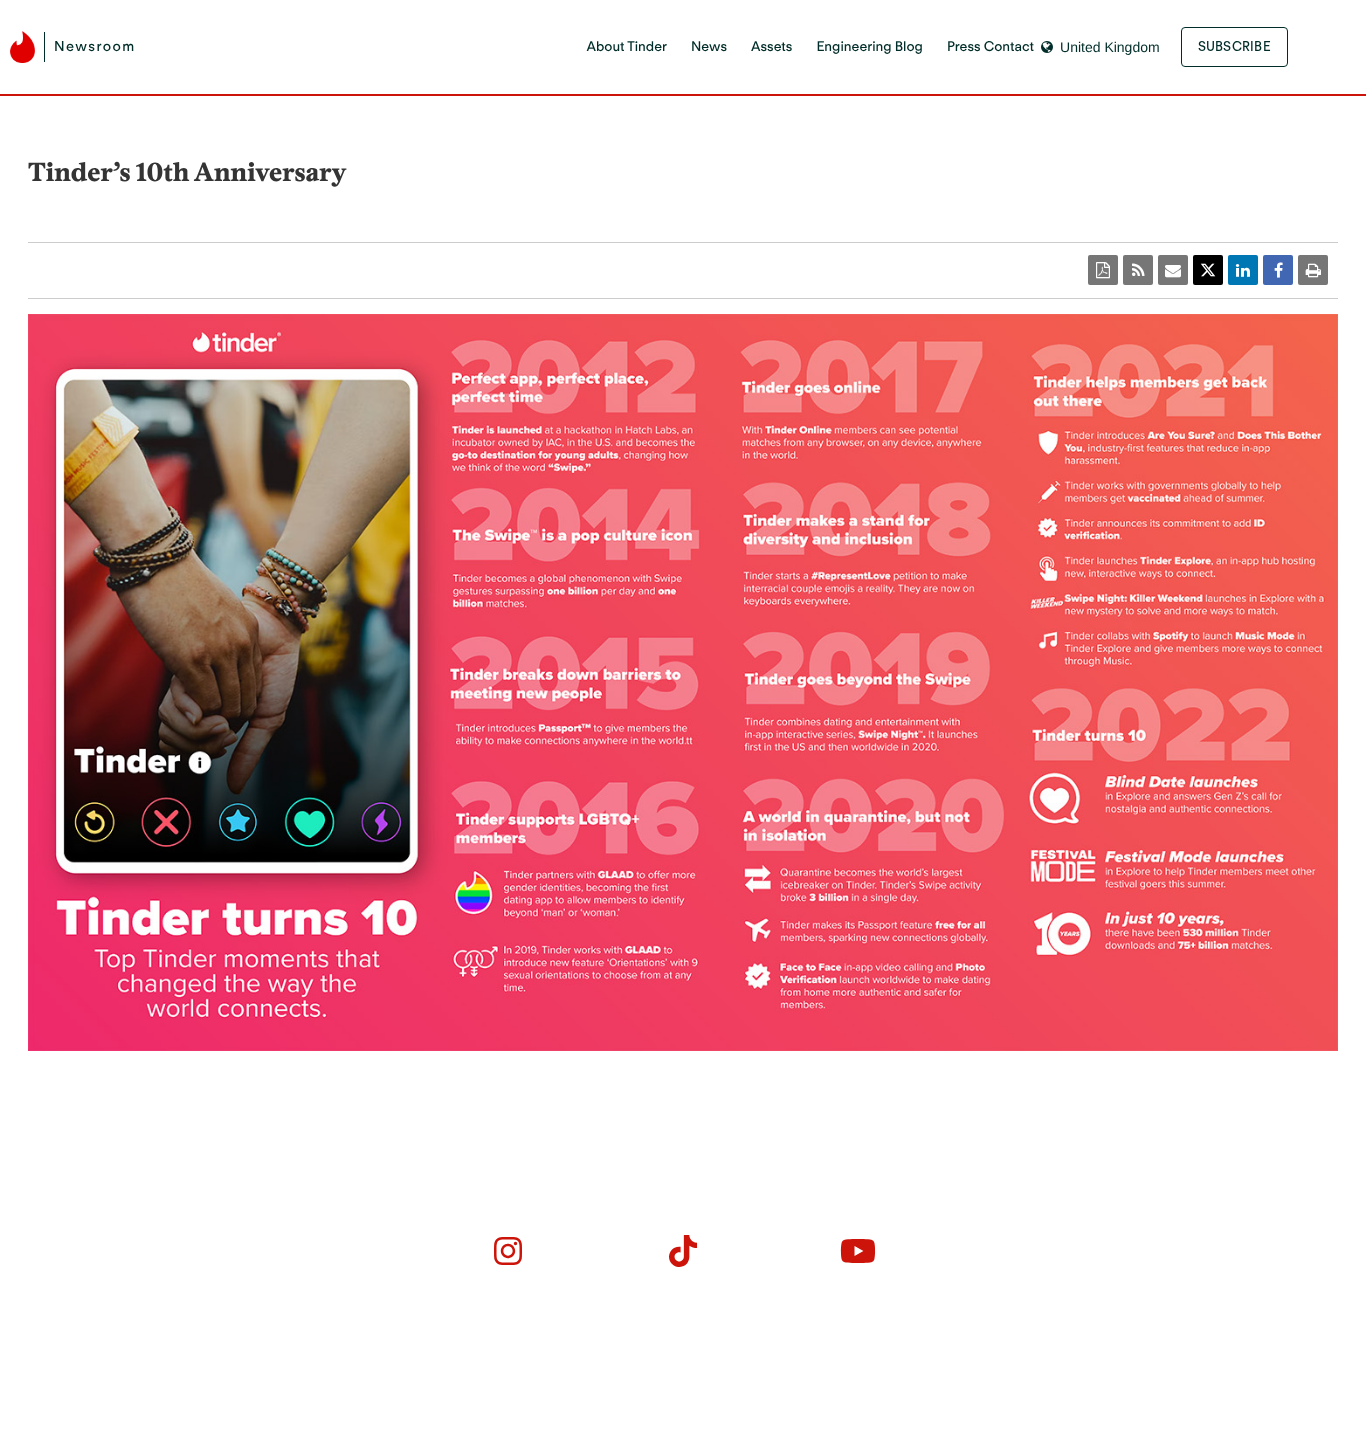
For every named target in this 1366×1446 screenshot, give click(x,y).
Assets (771, 47)
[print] (1313, 270)
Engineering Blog (869, 47)
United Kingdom (1110, 47)
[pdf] (1103, 270)
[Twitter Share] (1208, 270)
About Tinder (626, 47)
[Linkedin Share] (1243, 270)
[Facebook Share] (1278, 270)
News (709, 47)
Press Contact (990, 47)
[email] (1173, 270)
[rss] (1138, 270)
